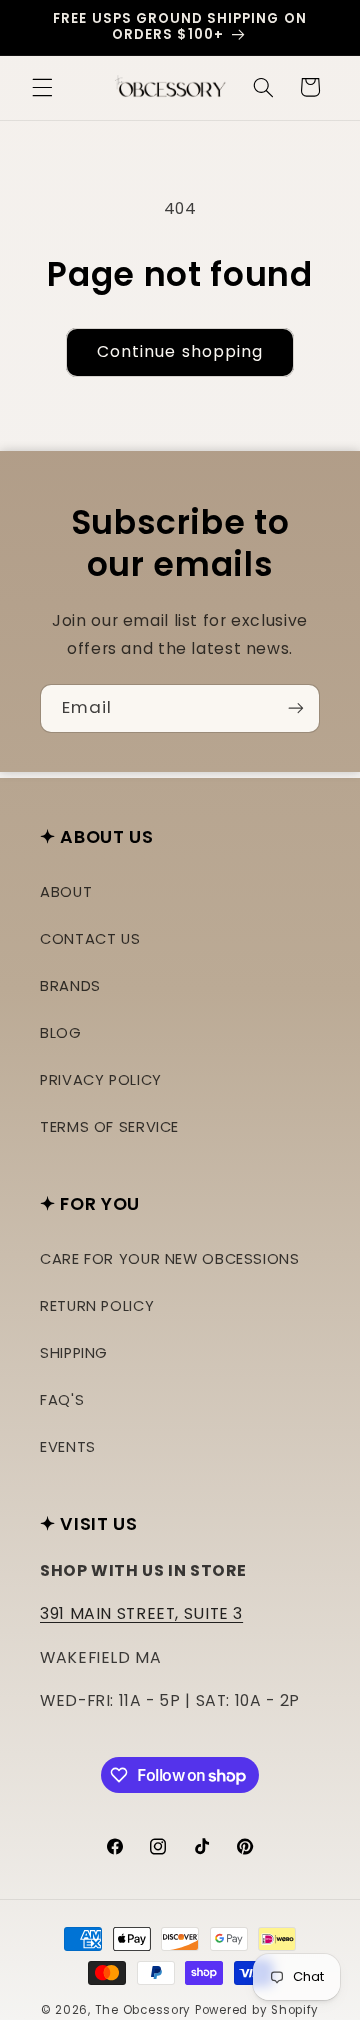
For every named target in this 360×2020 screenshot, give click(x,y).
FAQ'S (62, 1400)
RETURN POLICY (97, 1306)
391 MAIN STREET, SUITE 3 (141, 1613)
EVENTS (68, 1447)
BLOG (61, 1033)
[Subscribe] (296, 708)
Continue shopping (180, 351)
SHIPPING (74, 1353)
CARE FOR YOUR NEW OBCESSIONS (170, 1259)
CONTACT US (90, 939)
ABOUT (66, 892)
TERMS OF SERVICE (109, 1127)
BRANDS (70, 986)
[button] (42, 87)
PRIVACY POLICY (101, 1080)
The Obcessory (143, 2010)
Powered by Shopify (257, 2010)
